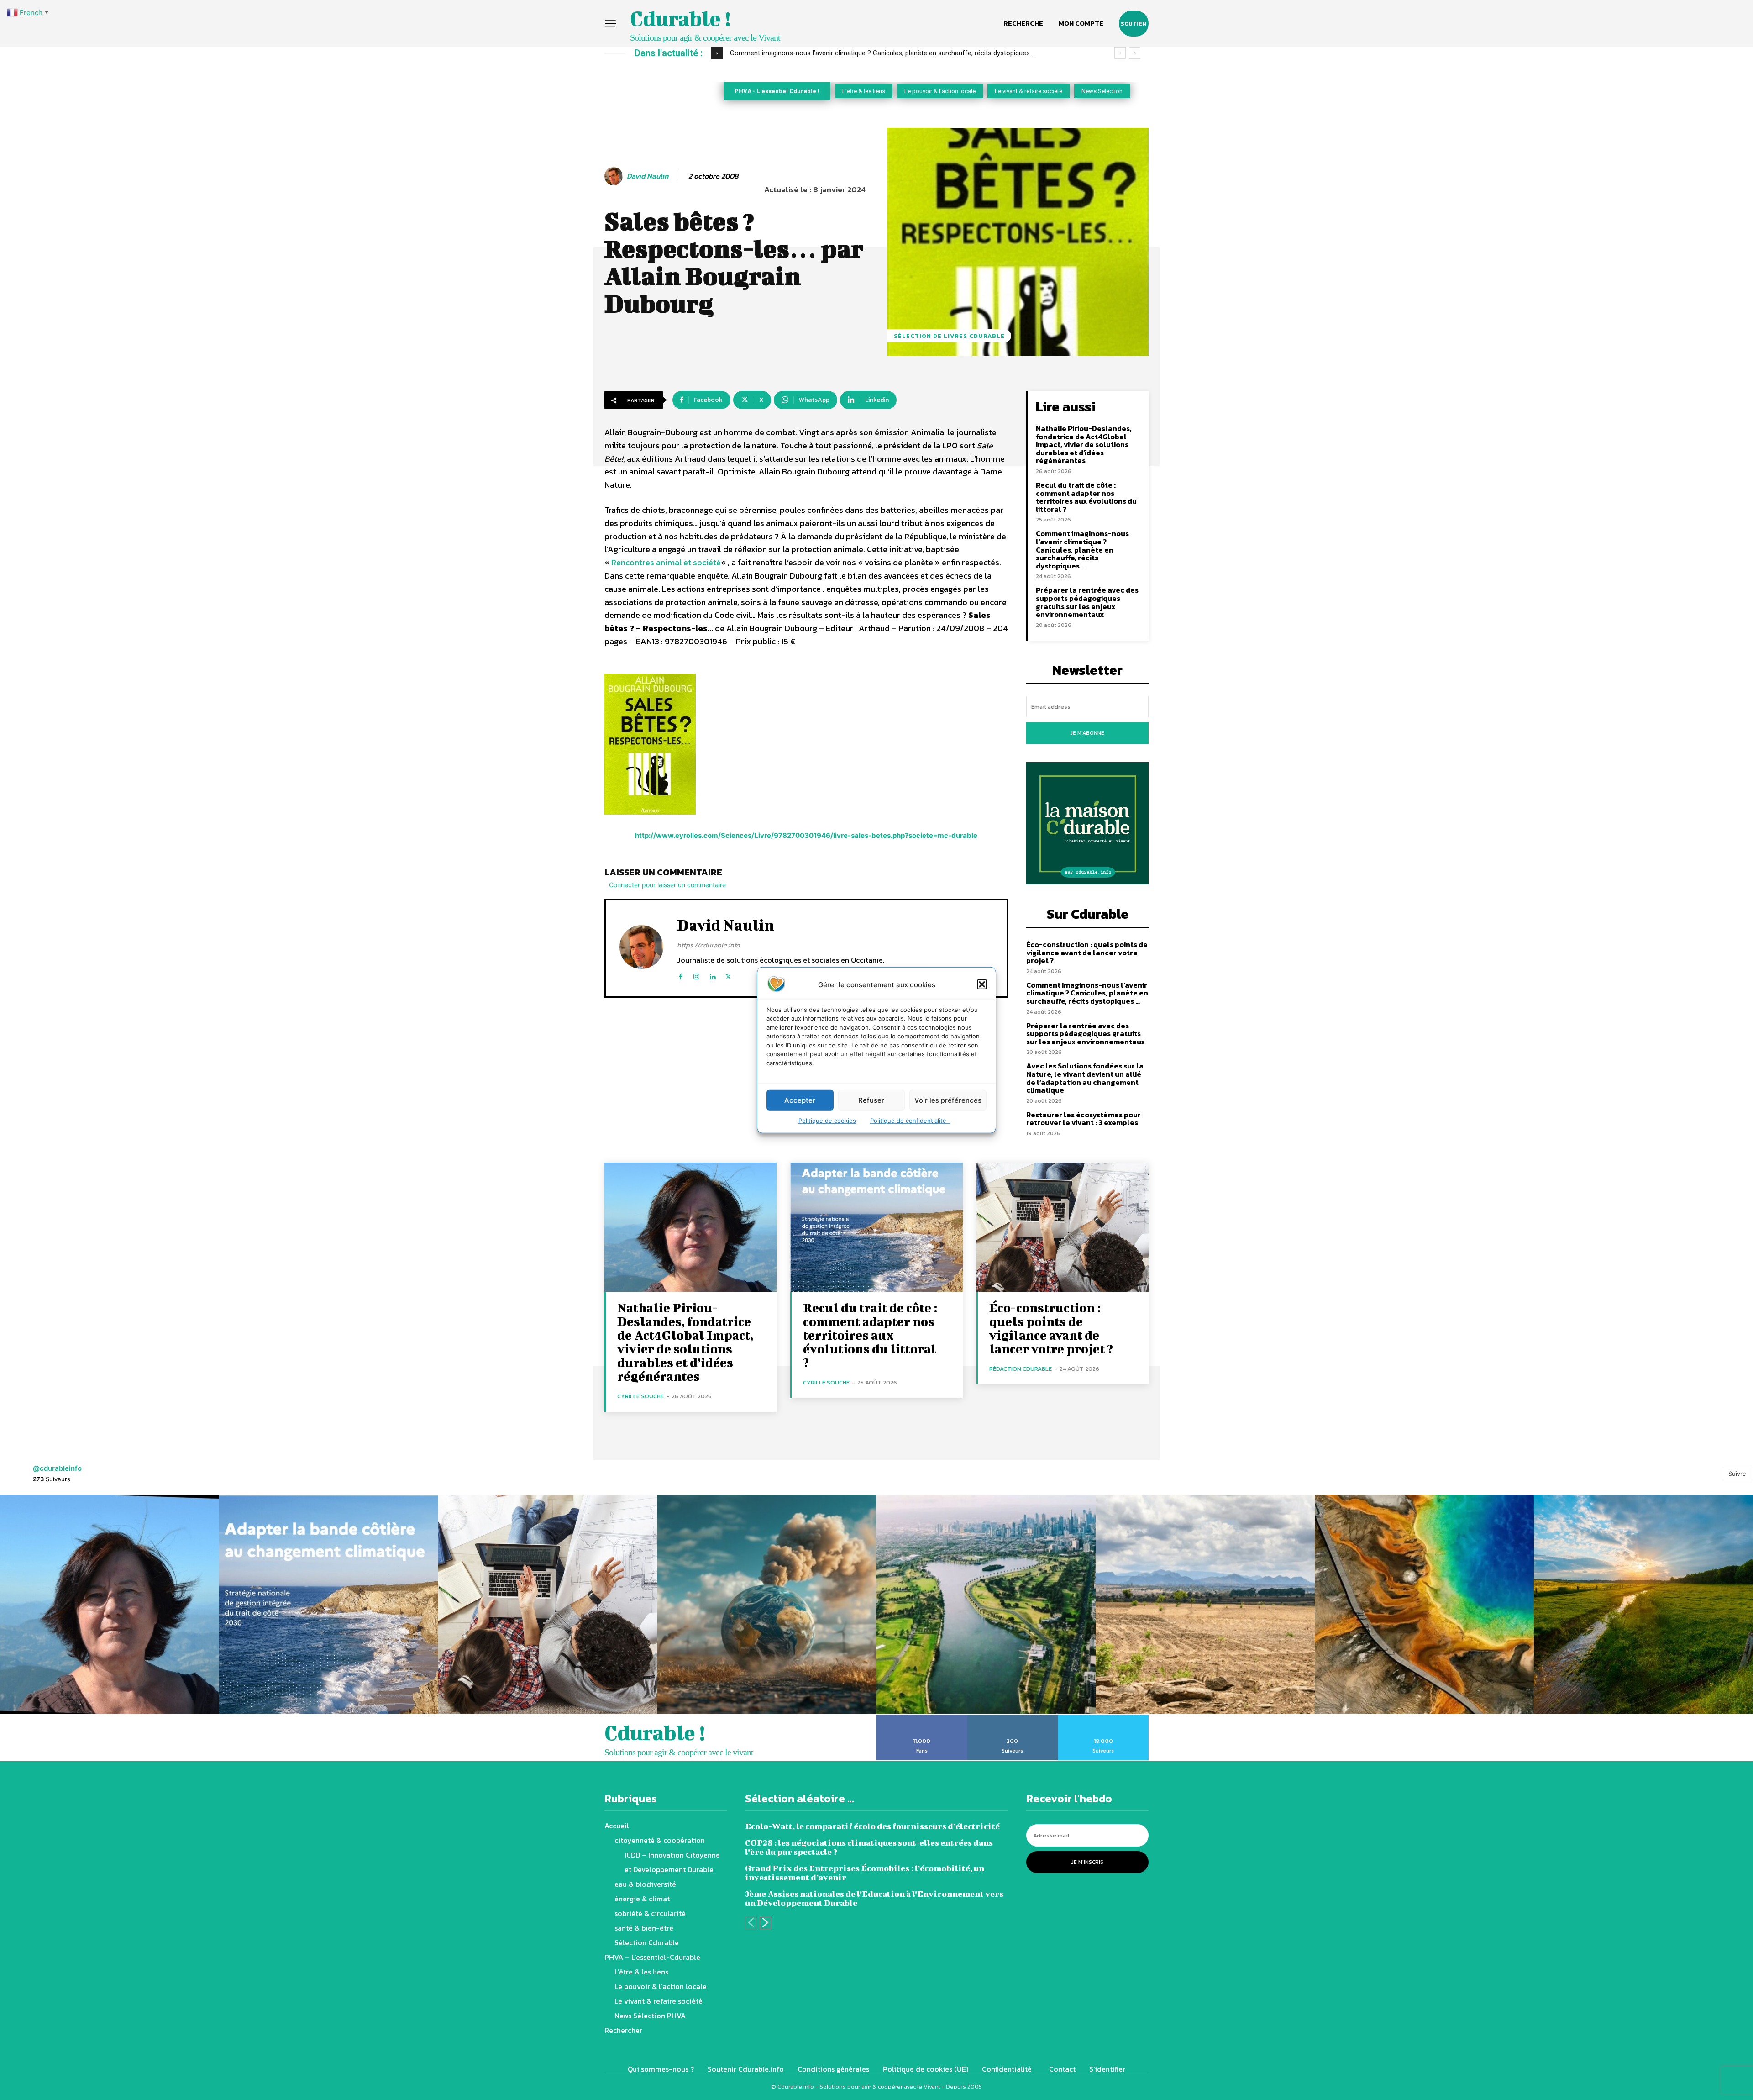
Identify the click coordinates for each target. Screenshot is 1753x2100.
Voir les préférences (948, 1100)
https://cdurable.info (709, 945)
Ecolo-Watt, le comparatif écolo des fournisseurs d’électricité (872, 1826)
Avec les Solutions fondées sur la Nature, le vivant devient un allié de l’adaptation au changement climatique (1085, 1078)
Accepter (800, 1100)
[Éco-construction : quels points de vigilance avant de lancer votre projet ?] (1063, 1227)
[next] (1135, 53)
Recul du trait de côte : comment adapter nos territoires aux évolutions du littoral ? (1086, 497)
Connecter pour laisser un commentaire (667, 885)
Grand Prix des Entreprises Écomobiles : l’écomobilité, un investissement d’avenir (865, 1873)
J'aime (922, 1718)
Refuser (871, 1100)
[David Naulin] (615, 176)
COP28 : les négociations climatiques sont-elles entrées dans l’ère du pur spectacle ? (869, 1847)
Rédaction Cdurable (1021, 1369)
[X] (728, 975)
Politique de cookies (827, 1121)
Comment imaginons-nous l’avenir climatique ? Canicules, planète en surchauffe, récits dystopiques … (1082, 549)
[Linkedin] (712, 975)
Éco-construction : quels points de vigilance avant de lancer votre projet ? (1087, 952)
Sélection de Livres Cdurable (949, 336)
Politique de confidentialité (910, 1121)
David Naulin (648, 176)
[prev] (1120, 53)
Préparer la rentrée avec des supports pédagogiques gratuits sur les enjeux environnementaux (1087, 602)
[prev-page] (751, 1923)
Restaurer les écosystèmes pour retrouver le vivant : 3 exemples (1084, 1119)
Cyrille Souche (640, 1396)
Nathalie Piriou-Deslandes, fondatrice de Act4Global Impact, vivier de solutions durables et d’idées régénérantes (1084, 444)
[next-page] (765, 1923)
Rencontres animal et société (666, 562)
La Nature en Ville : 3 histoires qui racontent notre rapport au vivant (830, 53)
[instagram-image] (110, 1605)
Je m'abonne (1087, 733)
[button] (982, 984)
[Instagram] (696, 975)
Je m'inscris (1087, 1862)
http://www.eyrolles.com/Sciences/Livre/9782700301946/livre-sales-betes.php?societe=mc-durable (806, 835)
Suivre (1737, 1474)
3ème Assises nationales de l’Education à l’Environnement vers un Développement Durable (874, 1898)
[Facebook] (680, 975)
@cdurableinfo (57, 1468)
